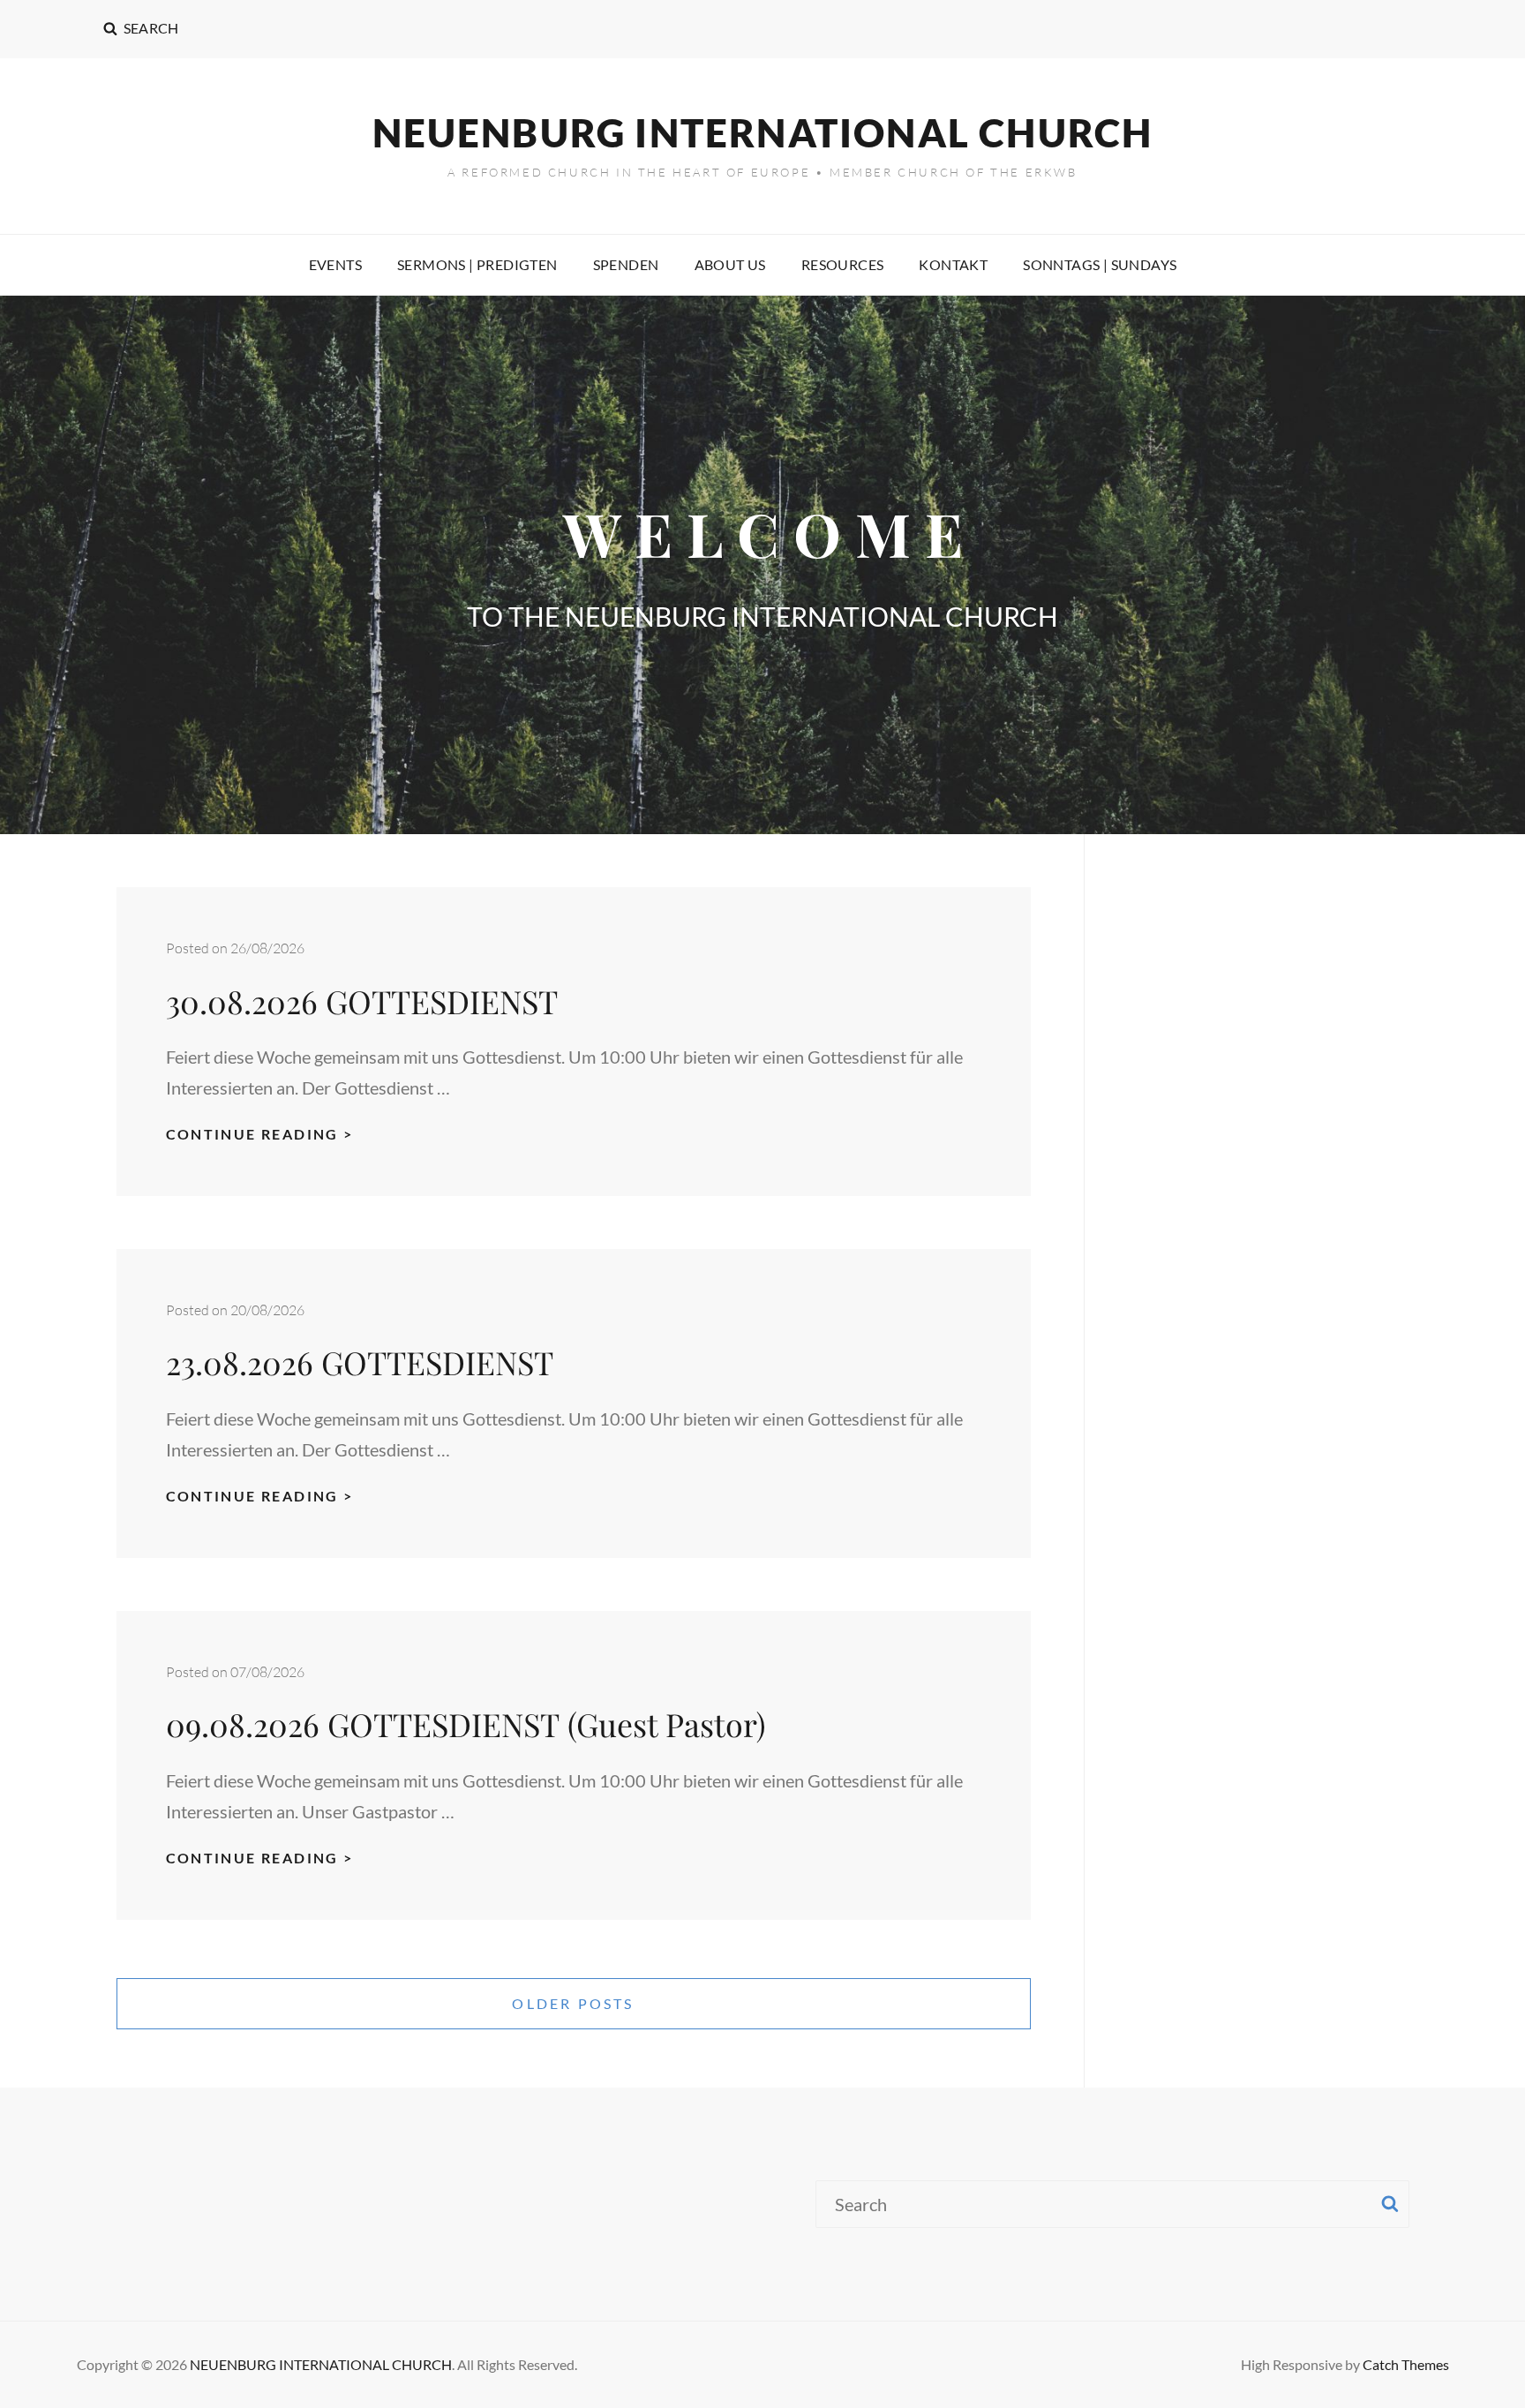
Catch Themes (1406, 2364)
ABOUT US (730, 264)
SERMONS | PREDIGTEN (477, 264)
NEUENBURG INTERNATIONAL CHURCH (763, 132)
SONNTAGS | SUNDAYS (1100, 264)
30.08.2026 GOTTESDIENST (366, 1001)
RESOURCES (843, 264)
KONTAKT (953, 264)
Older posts (573, 2003)
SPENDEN (626, 264)
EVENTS (335, 264)
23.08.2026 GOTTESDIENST (364, 1362)
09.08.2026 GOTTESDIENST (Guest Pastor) (466, 1724)
